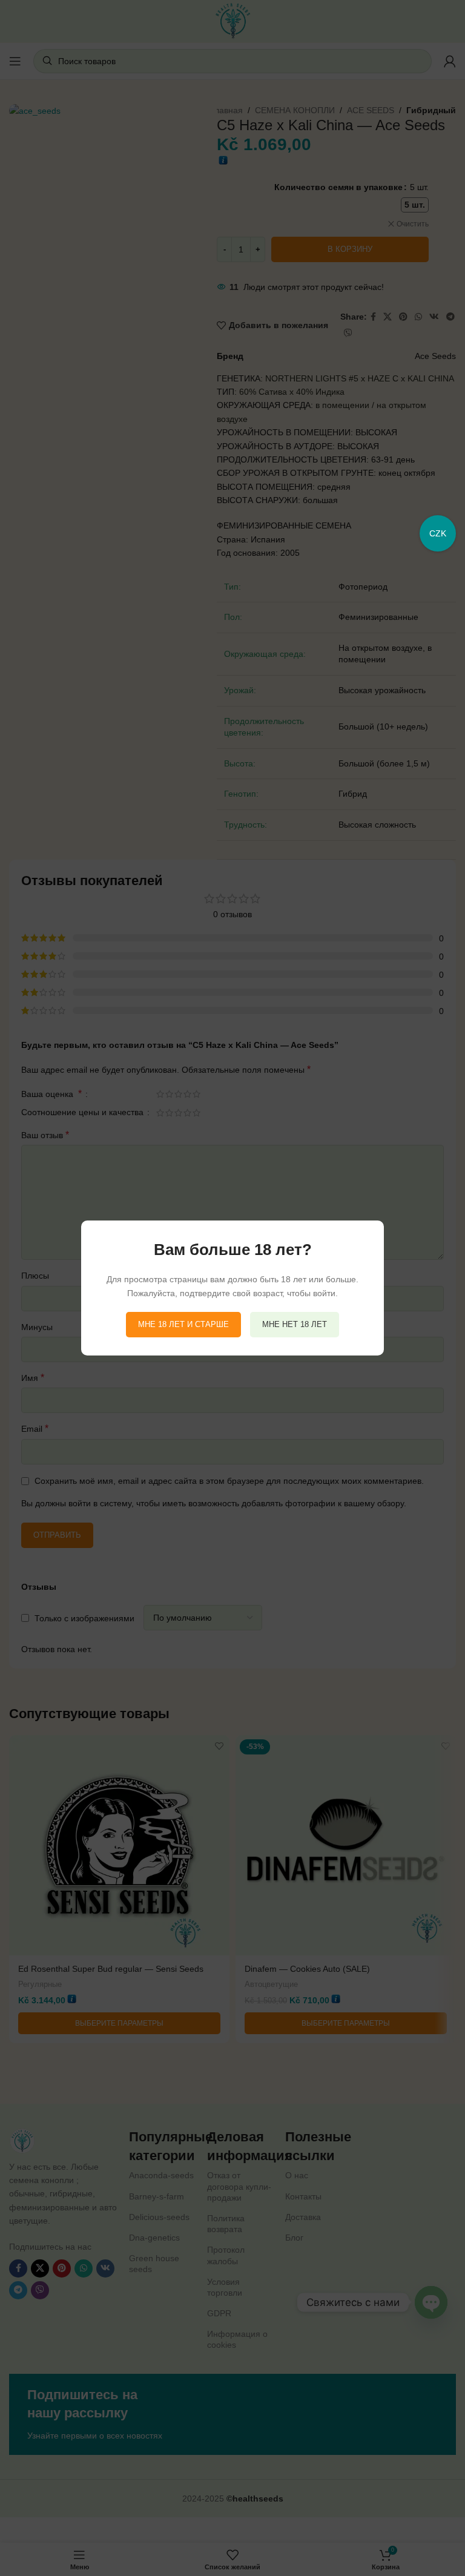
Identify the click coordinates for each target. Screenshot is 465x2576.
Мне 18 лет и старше (183, 1324)
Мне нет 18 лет (295, 1324)
